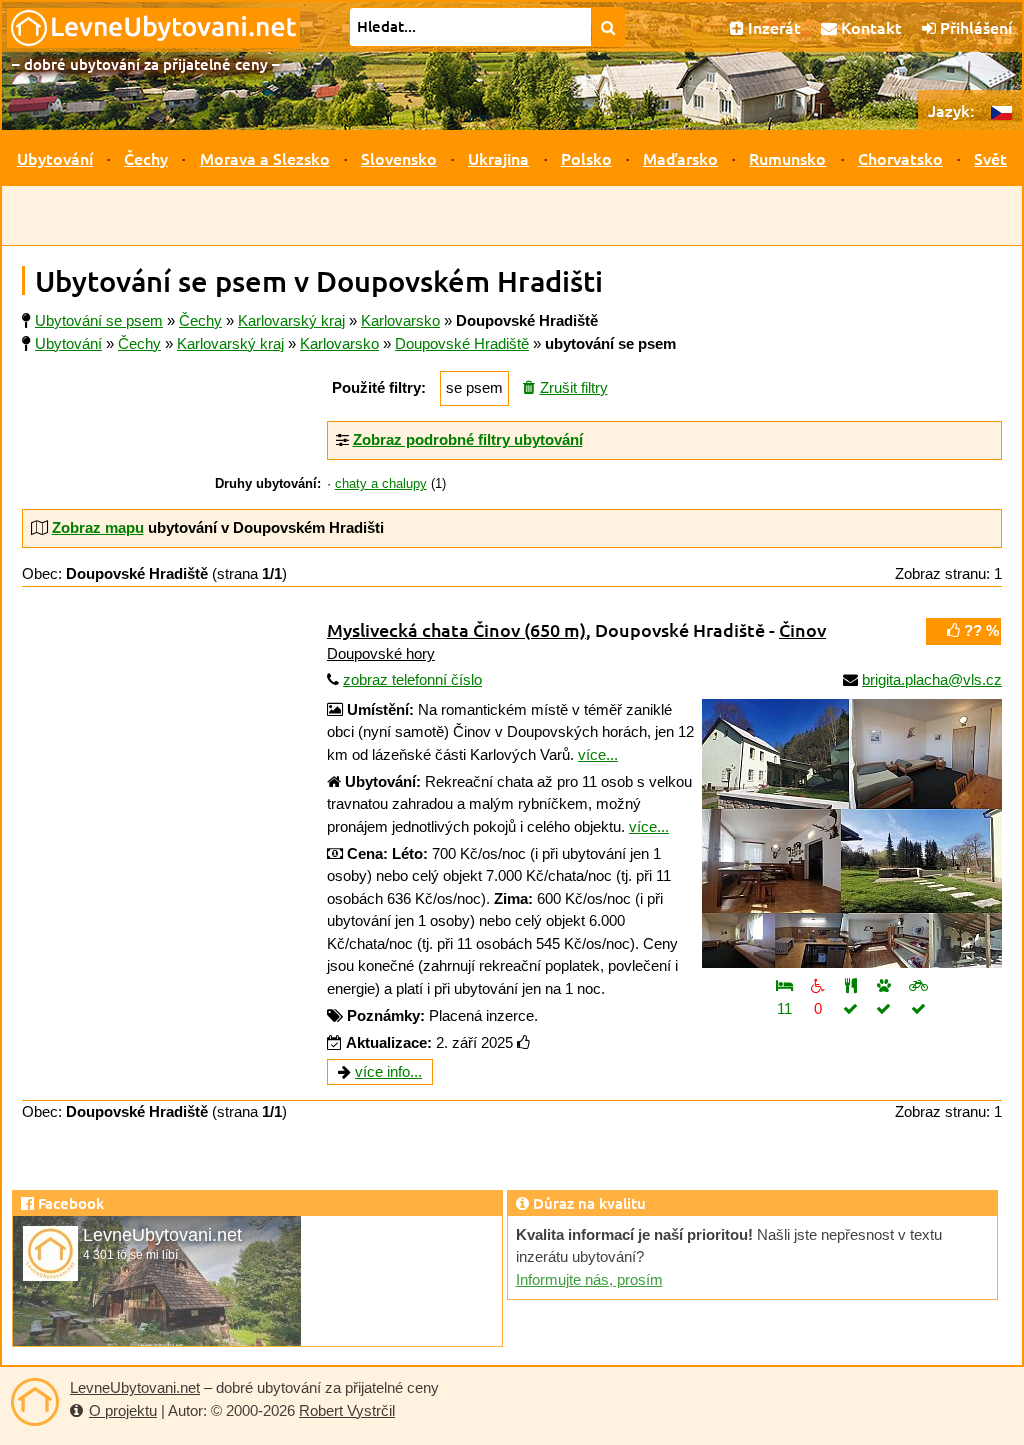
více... (598, 754)
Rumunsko (787, 158)
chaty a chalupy (381, 484)
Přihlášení (974, 27)
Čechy (146, 158)
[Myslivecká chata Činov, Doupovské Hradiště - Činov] (852, 833)
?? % (979, 630)
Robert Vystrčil (347, 1410)
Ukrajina (498, 158)
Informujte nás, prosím (589, 1279)
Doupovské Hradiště (462, 343)
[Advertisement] (512, 216)
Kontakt (869, 27)
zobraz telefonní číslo (412, 679)
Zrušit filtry (574, 387)
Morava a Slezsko (265, 158)
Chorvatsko (900, 158)
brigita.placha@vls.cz (932, 679)
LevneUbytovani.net (135, 1387)
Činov (802, 629)
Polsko (586, 158)
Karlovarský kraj (230, 343)
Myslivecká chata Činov (456, 629)
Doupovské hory (381, 653)
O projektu (123, 1410)
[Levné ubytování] (35, 1402)
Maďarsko (680, 158)
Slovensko (399, 158)
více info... (388, 1071)
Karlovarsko (339, 343)
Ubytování (55, 158)
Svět (990, 158)
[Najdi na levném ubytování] (608, 27)
